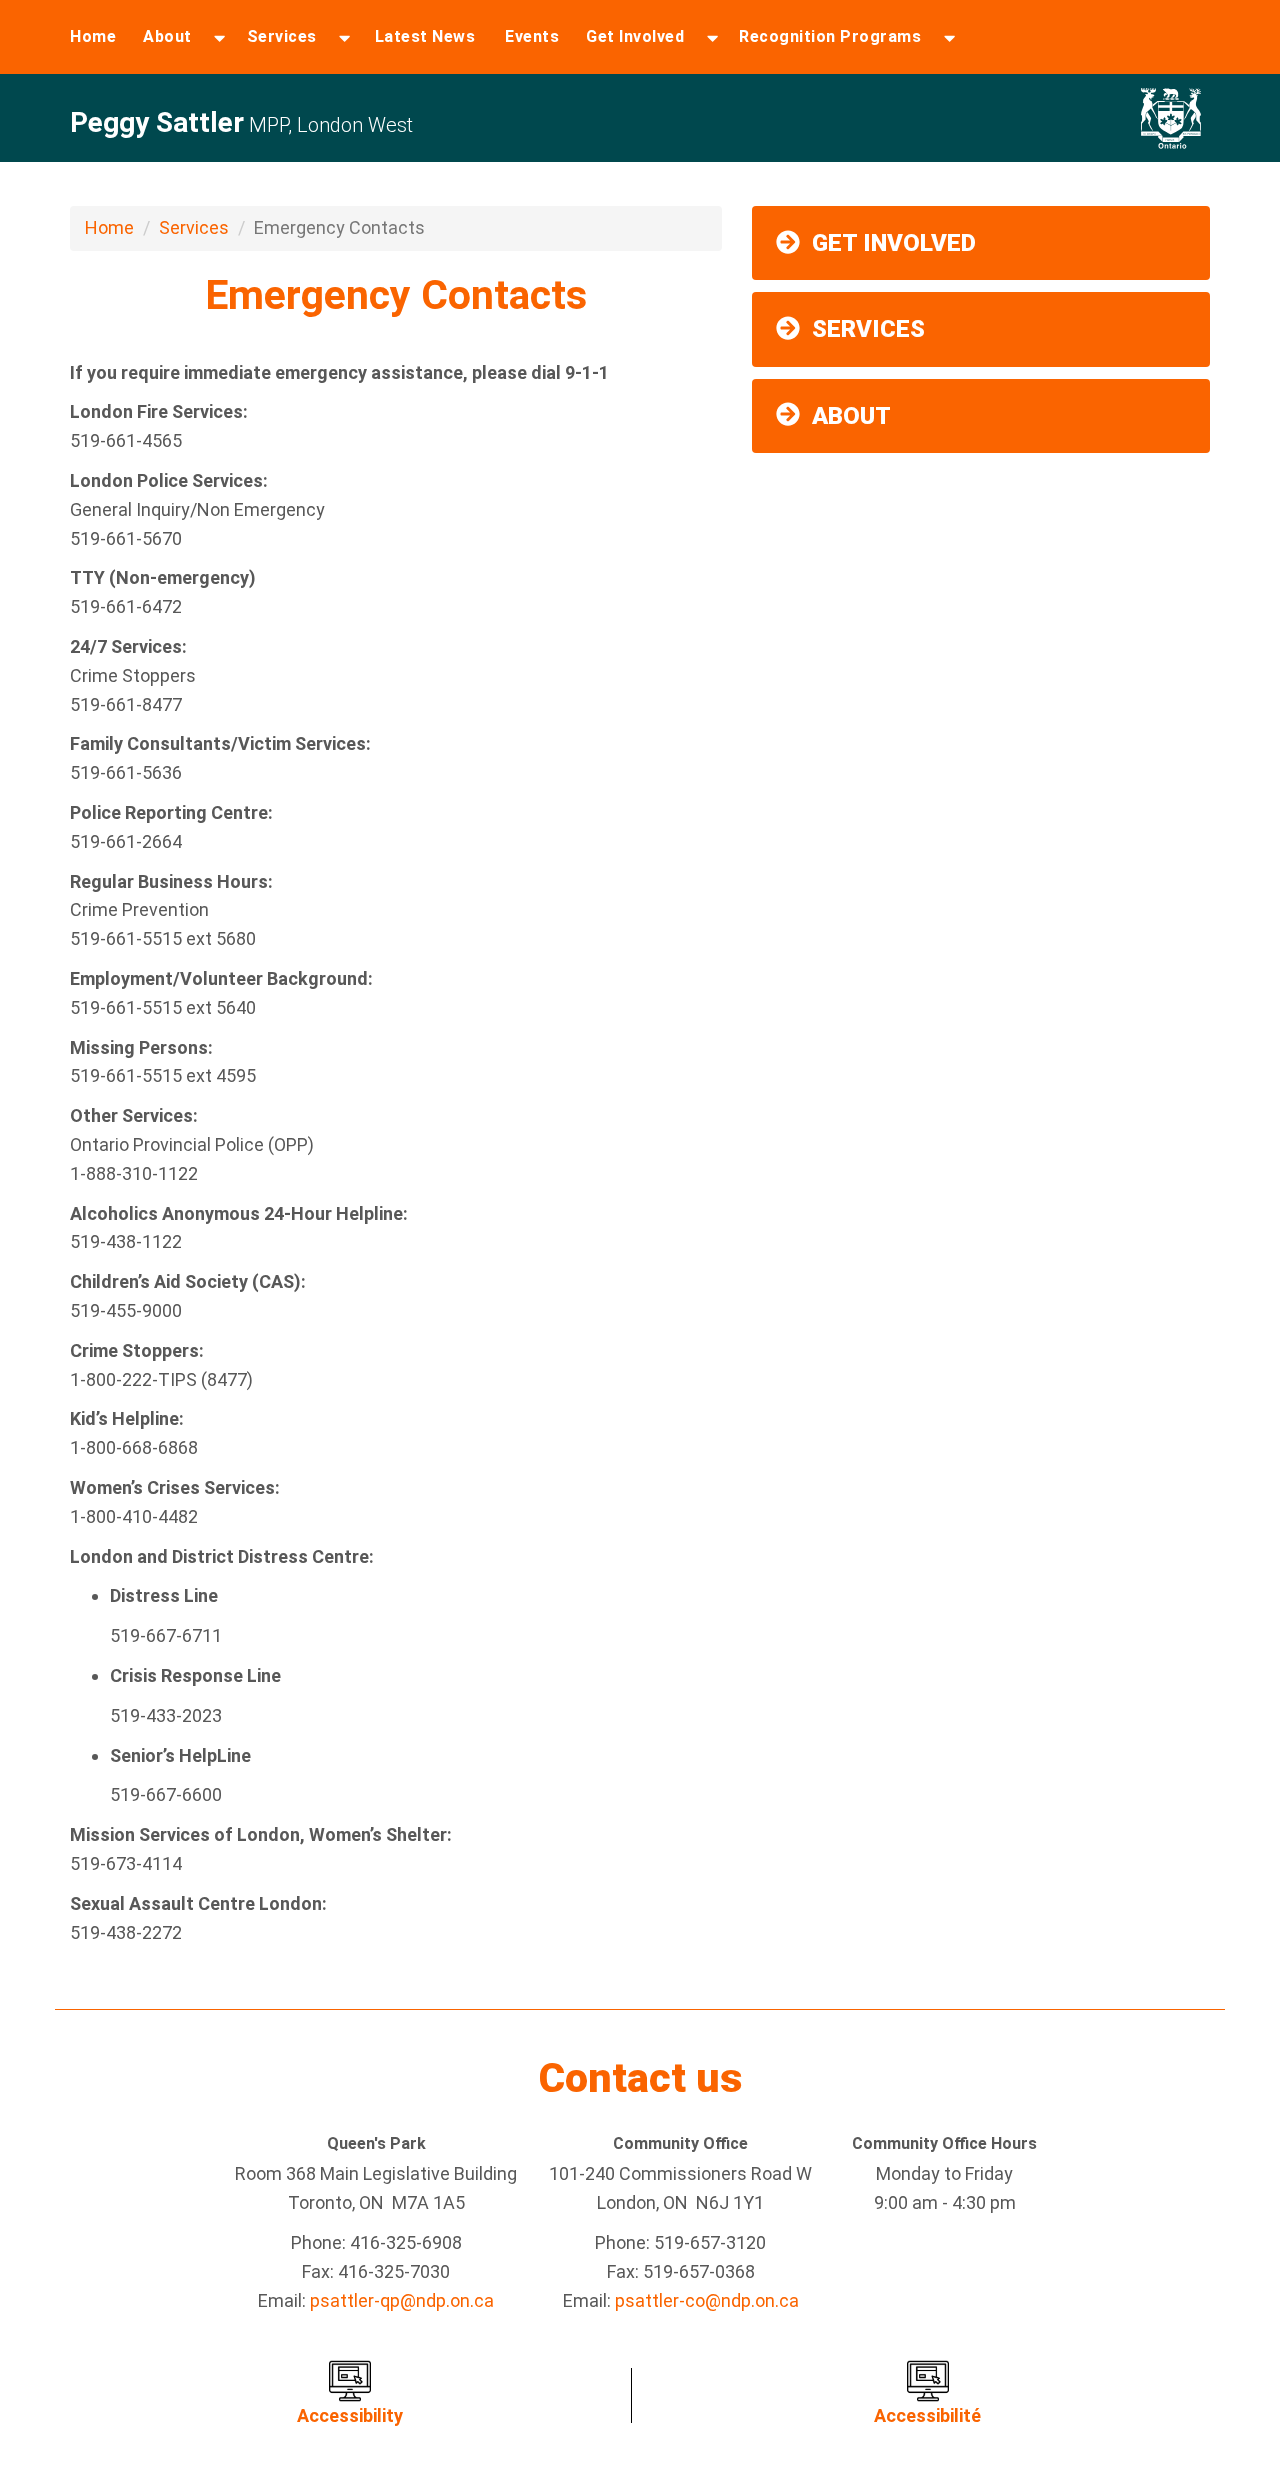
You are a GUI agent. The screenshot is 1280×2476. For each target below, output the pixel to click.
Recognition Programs (830, 36)
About (167, 36)
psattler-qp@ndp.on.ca (402, 2300)
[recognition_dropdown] (949, 37)
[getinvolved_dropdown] (712, 37)
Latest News (425, 36)
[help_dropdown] (344, 37)
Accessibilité (927, 2415)
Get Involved (635, 36)
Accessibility (350, 2415)
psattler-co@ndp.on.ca (707, 2300)
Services (282, 36)
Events (532, 36)
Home (93, 36)
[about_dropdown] (219, 37)
